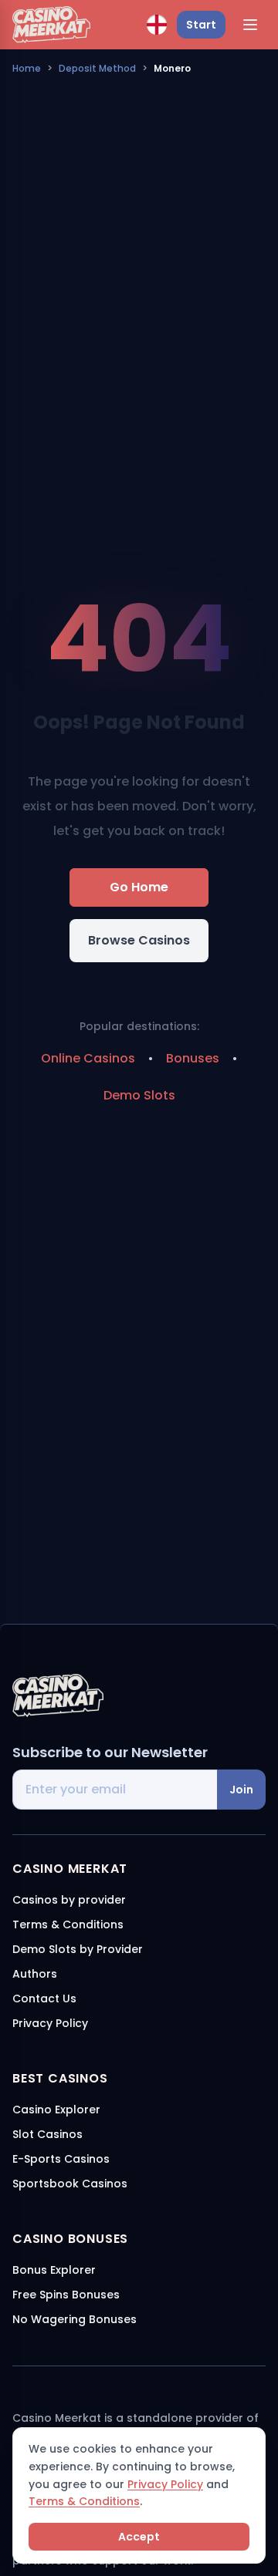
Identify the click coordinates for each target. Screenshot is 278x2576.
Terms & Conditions (84, 2501)
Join (241, 1790)
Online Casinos (88, 1058)
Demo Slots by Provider (78, 1949)
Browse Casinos (139, 940)
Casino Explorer (56, 2110)
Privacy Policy (165, 2484)
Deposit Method (97, 68)
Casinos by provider (69, 1900)
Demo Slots (139, 1095)
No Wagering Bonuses (75, 2319)
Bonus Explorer (54, 2270)
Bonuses (193, 1058)
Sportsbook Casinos (70, 2184)
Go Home (139, 887)
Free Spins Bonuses (66, 2295)
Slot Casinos (47, 2134)
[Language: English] (157, 25)
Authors (35, 1974)
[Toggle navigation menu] (250, 25)
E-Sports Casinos (61, 2159)
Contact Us (44, 1999)
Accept (139, 2537)
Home (27, 68)
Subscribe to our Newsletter (110, 1752)
